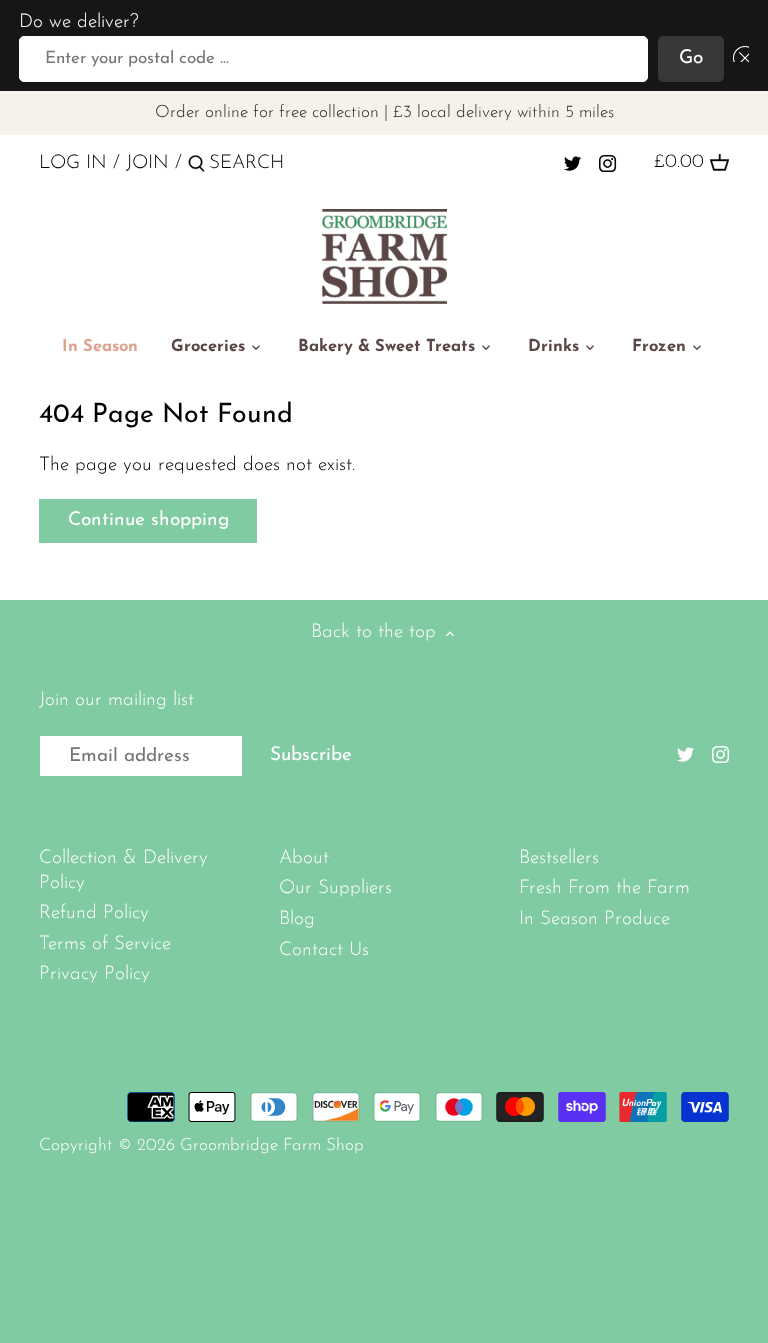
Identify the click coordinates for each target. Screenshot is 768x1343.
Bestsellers (559, 858)
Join (147, 163)
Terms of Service (105, 944)
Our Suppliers (335, 888)
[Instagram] (607, 163)
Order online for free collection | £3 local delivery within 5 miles (384, 112)
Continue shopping (148, 520)
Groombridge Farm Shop (272, 1145)
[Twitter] (572, 163)
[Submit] (196, 167)
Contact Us (324, 950)
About (304, 858)
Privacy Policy (94, 974)
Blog (297, 919)
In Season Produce (594, 919)
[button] (737, 59)
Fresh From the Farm (604, 888)
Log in (73, 163)
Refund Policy (94, 913)
